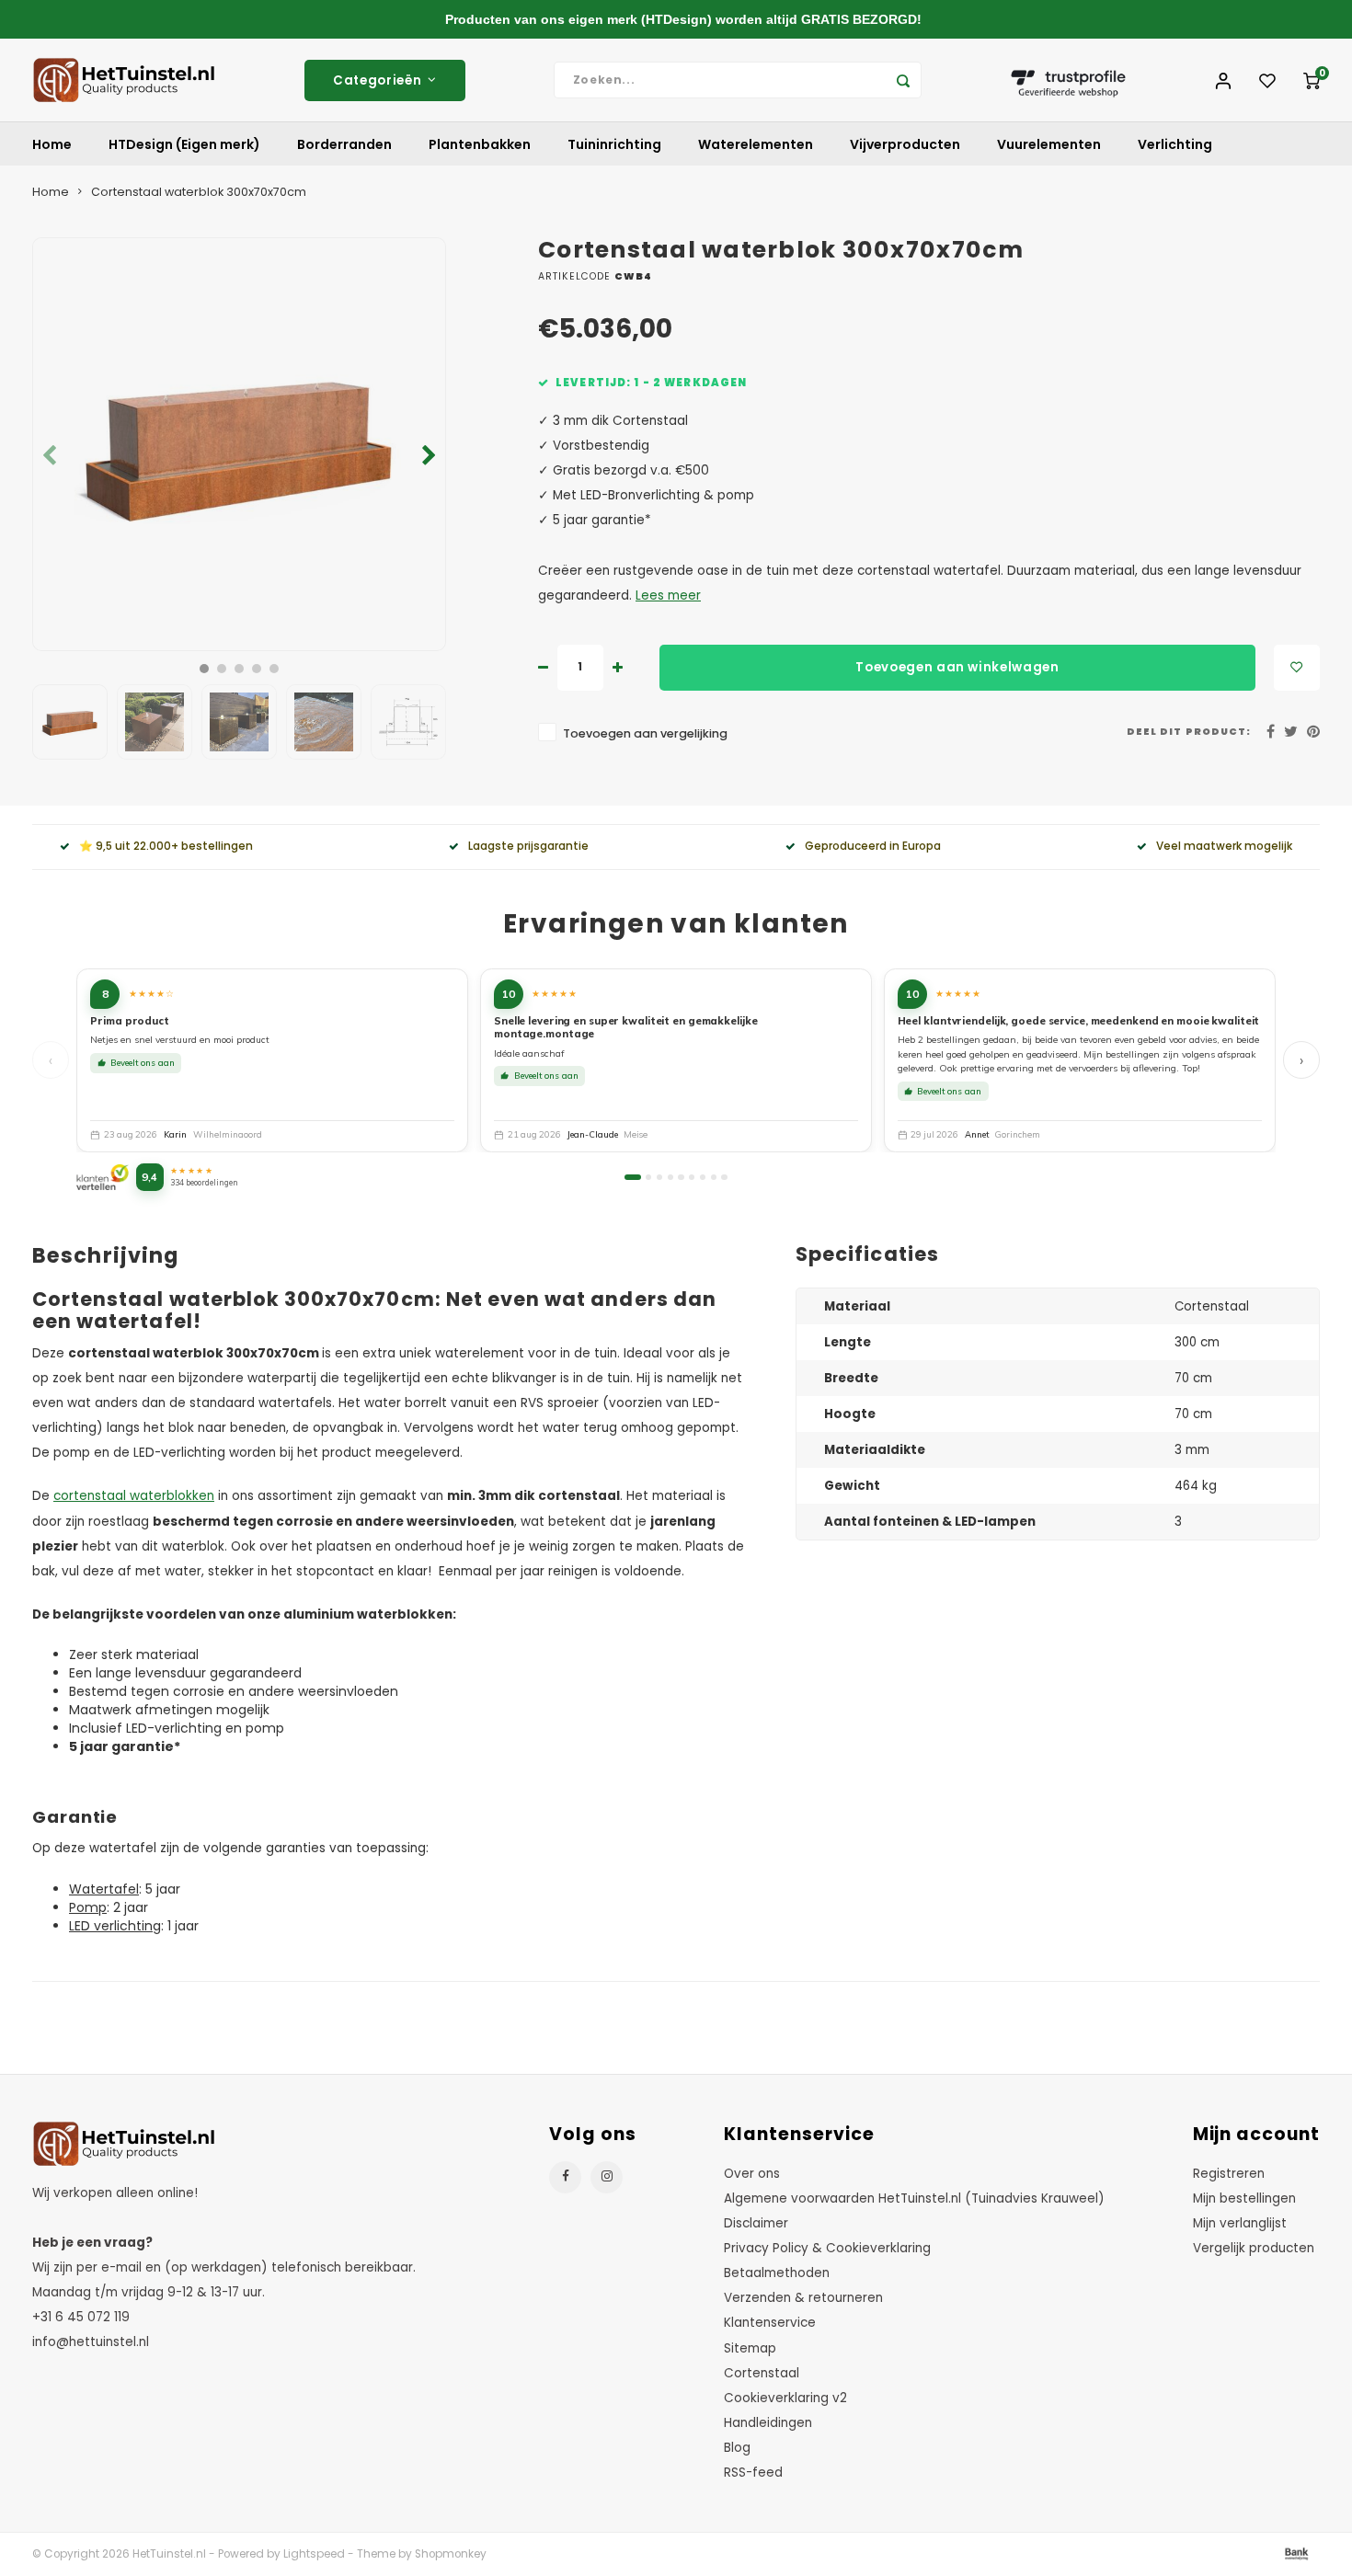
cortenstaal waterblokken (134, 1496)
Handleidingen (768, 2423)
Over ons (752, 2174)
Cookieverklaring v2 (785, 2398)
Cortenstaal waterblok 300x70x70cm (199, 192)
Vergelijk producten (1254, 2248)
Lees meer (668, 595)
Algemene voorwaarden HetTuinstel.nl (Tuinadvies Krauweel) (914, 2198)
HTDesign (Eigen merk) (184, 144)
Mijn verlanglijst (1240, 2223)
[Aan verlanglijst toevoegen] (1297, 668)
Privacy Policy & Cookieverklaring (827, 2248)
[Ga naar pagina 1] (632, 1177)
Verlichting (1175, 144)
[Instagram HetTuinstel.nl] (607, 2177)
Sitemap (750, 2348)
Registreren (1229, 2174)
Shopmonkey (451, 2554)
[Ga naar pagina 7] (703, 1177)
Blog (737, 2448)
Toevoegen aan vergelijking (645, 733)
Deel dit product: (1189, 732)
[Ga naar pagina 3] (659, 1177)
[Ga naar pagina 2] (648, 1177)
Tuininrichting (614, 144)
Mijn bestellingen (1244, 2198)
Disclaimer (756, 2223)
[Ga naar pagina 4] (670, 1177)
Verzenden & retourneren (803, 2298)
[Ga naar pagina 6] (692, 1177)
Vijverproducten (905, 144)
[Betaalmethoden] (1295, 2553)
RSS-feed (753, 2473)
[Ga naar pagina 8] (714, 1177)
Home (52, 144)
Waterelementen (756, 144)
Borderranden (344, 144)
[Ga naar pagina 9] (724, 1177)
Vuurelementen (1049, 144)
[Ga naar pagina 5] (681, 1177)
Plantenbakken (480, 144)
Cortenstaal (762, 2373)
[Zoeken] (903, 80)
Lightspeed (314, 2554)
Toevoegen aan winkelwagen (957, 667)
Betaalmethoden (777, 2273)
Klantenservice (770, 2323)
